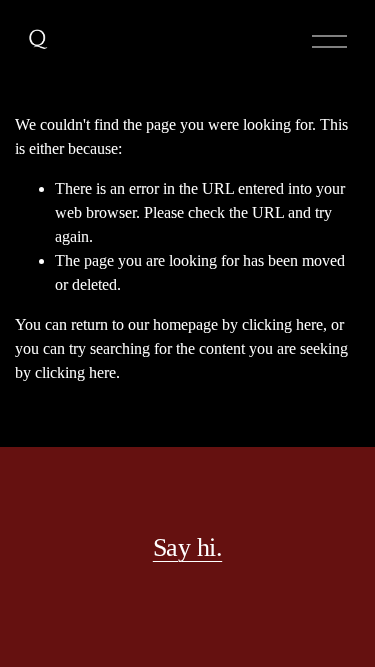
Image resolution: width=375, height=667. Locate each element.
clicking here (282, 324)
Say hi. (187, 547)
